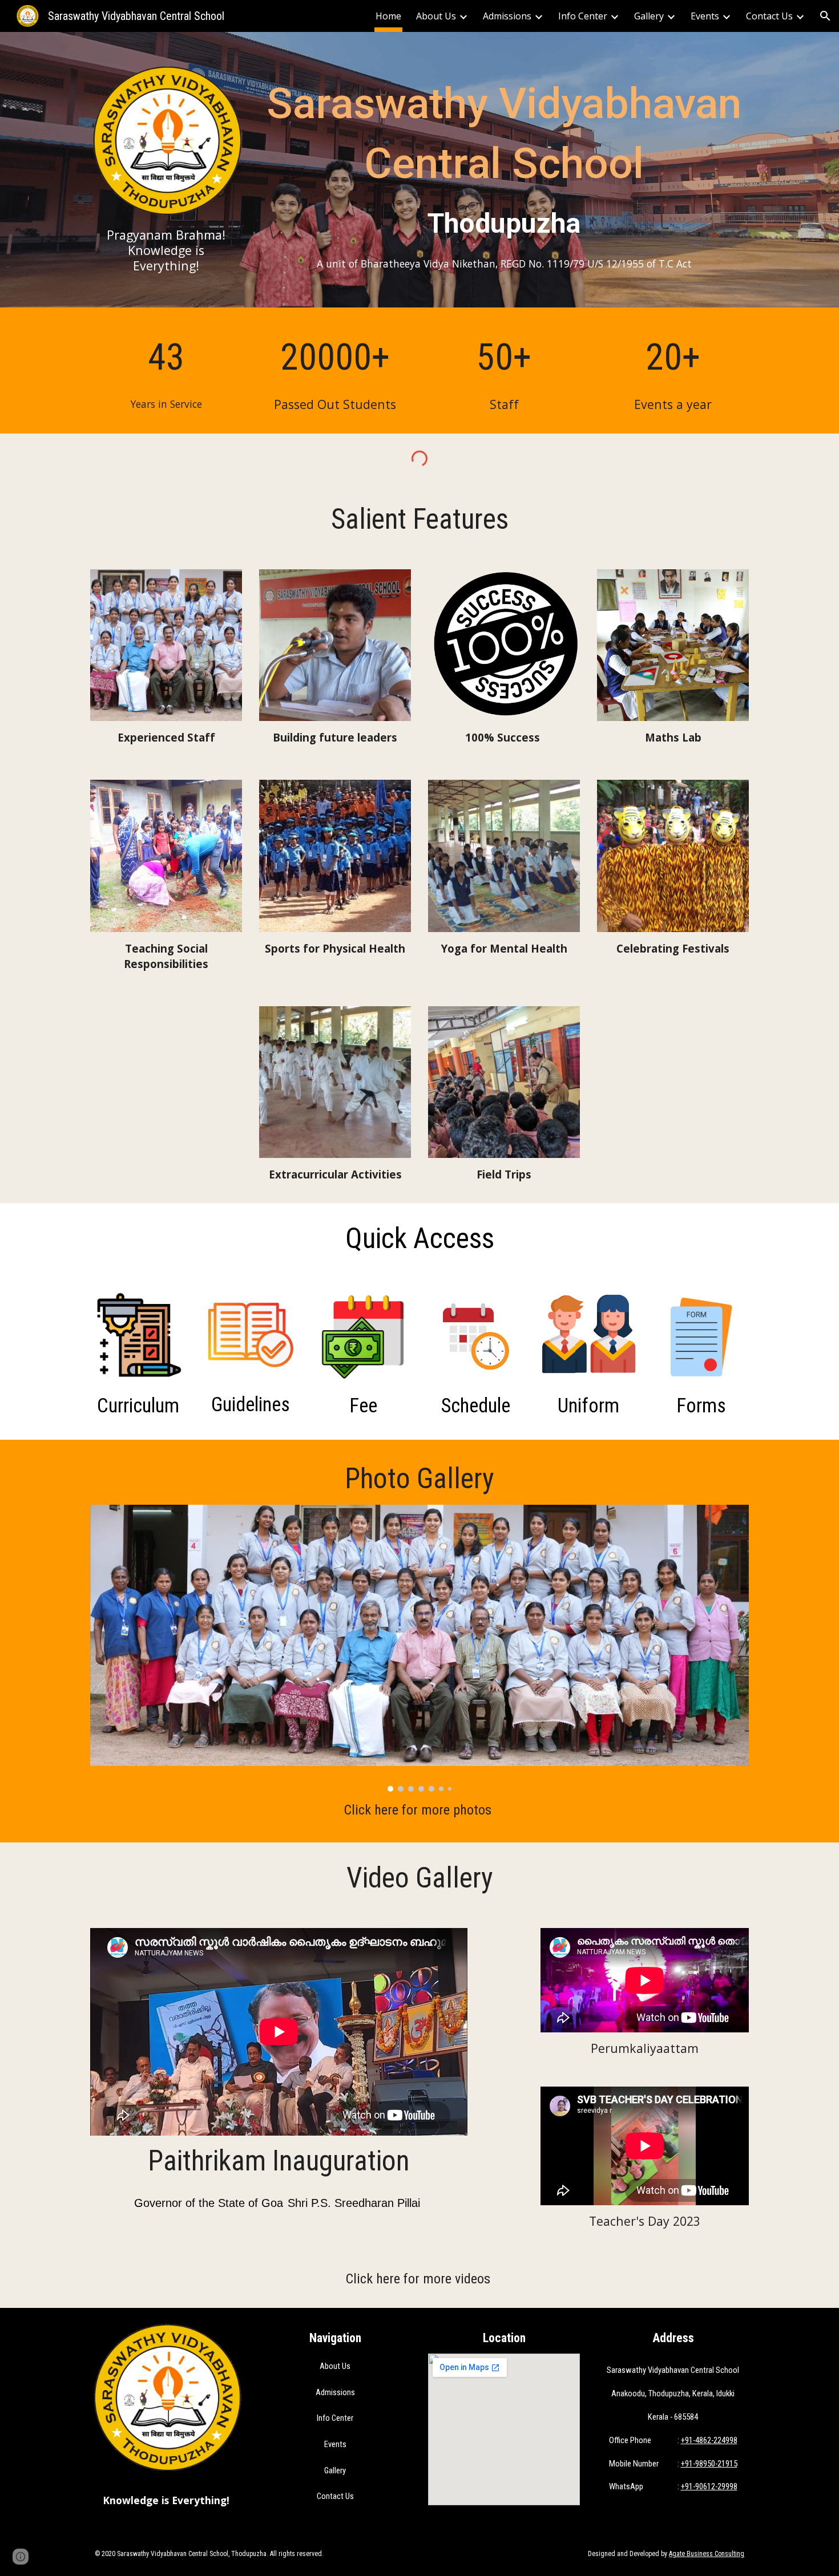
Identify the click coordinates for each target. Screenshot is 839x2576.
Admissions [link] (507, 16)
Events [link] (705, 16)
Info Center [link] (583, 16)
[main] (166, 250)
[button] (825, 16)
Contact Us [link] (769, 16)
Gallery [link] (649, 16)
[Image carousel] (419, 1648)
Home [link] (388, 16)
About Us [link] (436, 16)
